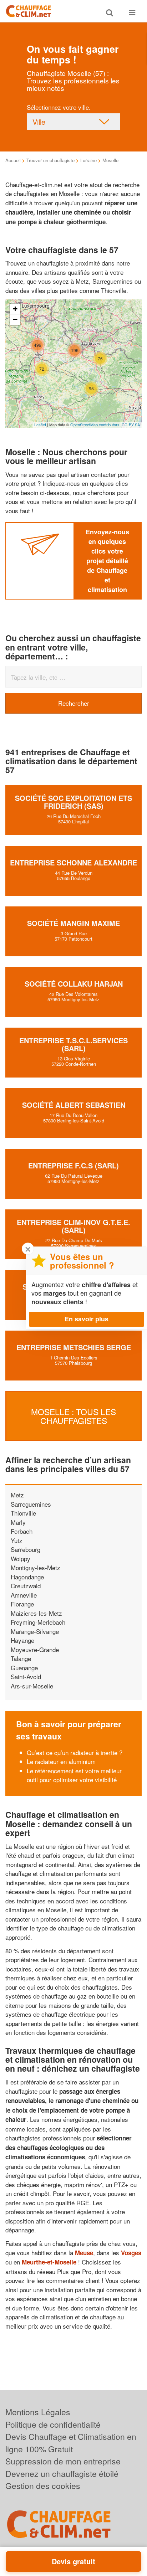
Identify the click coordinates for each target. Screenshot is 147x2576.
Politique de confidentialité (53, 2424)
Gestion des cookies (43, 2486)
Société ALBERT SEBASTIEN (74, 1105)
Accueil (13, 160)
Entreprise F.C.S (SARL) (73, 1165)
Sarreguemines (31, 1504)
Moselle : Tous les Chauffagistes (73, 1416)
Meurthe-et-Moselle (49, 2262)
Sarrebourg (26, 1549)
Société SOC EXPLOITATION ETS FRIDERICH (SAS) (73, 802)
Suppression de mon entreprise (63, 2461)
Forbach (22, 1531)
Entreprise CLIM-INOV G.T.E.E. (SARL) (73, 1226)
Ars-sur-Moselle (32, 1686)
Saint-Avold (26, 1677)
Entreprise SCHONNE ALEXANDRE (73, 862)
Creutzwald (26, 1586)
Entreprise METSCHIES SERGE (74, 1347)
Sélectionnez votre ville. (59, 107)
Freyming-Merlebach (38, 1622)
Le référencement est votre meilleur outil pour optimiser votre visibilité (74, 1775)
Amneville (24, 1595)
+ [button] (15, 309)
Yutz (17, 1540)
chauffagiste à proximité (68, 263)
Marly (18, 1522)
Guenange (24, 1668)
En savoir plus (87, 1319)
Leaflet (40, 425)
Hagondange (27, 1577)
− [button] (15, 320)
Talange (21, 1658)
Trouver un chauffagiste (50, 160)
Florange (22, 1604)
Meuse (84, 2253)
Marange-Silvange (35, 1631)
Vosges (131, 2253)
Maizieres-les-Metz (36, 1613)
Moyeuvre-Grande (35, 1649)
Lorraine (88, 160)
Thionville (23, 1513)
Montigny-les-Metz (36, 1567)
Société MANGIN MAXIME (73, 923)
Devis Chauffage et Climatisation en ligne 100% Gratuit (71, 2443)
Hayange (22, 1640)
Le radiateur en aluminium (61, 1761)
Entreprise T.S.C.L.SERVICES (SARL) (73, 1044)
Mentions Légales (38, 2412)
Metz (17, 1495)
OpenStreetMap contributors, (96, 425)
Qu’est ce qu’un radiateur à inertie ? (75, 1752)
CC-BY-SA (131, 425)
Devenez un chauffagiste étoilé (62, 2474)
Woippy (21, 1559)
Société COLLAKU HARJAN (74, 984)
